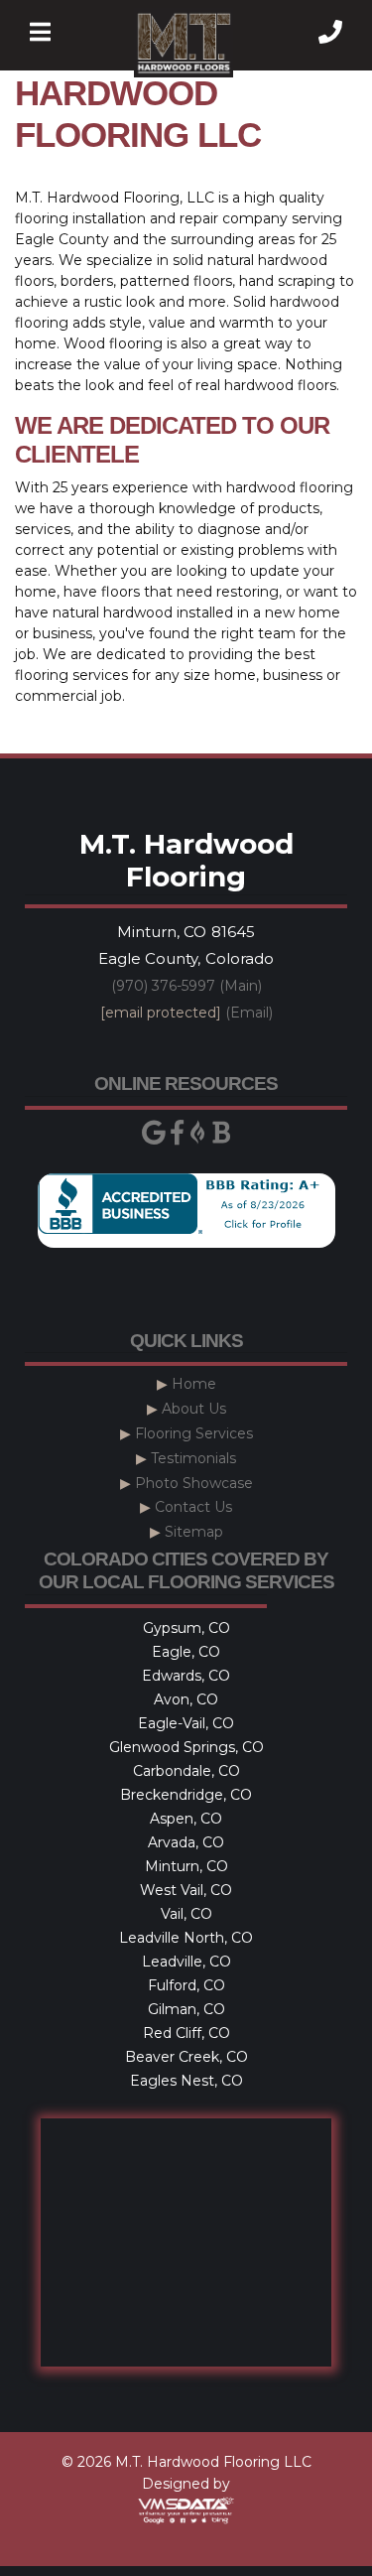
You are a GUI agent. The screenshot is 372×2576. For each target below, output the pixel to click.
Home (194, 1384)
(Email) (186, 1013)
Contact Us (193, 1507)
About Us (194, 1409)
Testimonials (193, 1458)
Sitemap (194, 1532)
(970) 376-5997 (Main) (186, 986)
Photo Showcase (194, 1483)
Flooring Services (194, 1433)
